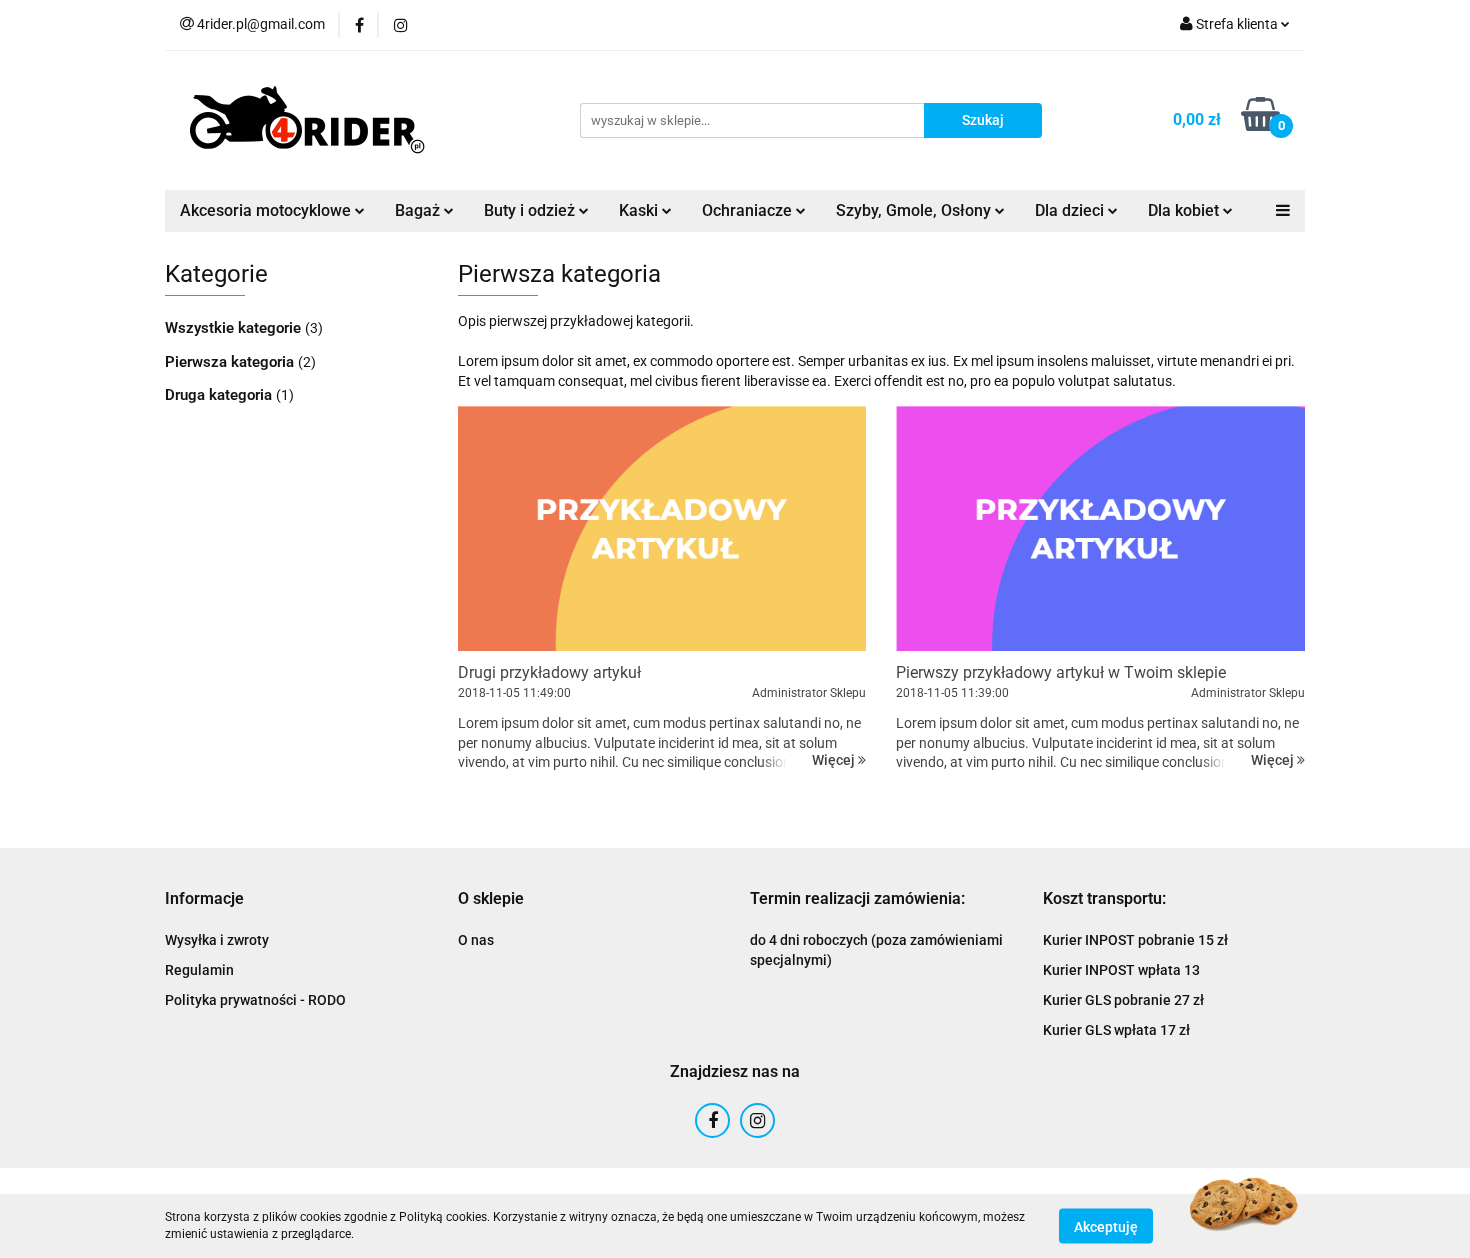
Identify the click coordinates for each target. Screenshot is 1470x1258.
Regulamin (199, 970)
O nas (476, 940)
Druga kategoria (220, 395)
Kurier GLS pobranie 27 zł (1123, 1000)
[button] (204, 899)
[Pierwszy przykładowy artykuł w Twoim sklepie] (1100, 528)
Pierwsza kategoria (231, 362)
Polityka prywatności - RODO (255, 1000)
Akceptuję (1106, 1226)
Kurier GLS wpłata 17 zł (1116, 1030)
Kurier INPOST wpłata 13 (1121, 970)
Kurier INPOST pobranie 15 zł (1135, 940)
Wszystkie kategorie (235, 328)
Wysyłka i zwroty (217, 940)
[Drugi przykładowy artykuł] (662, 528)
